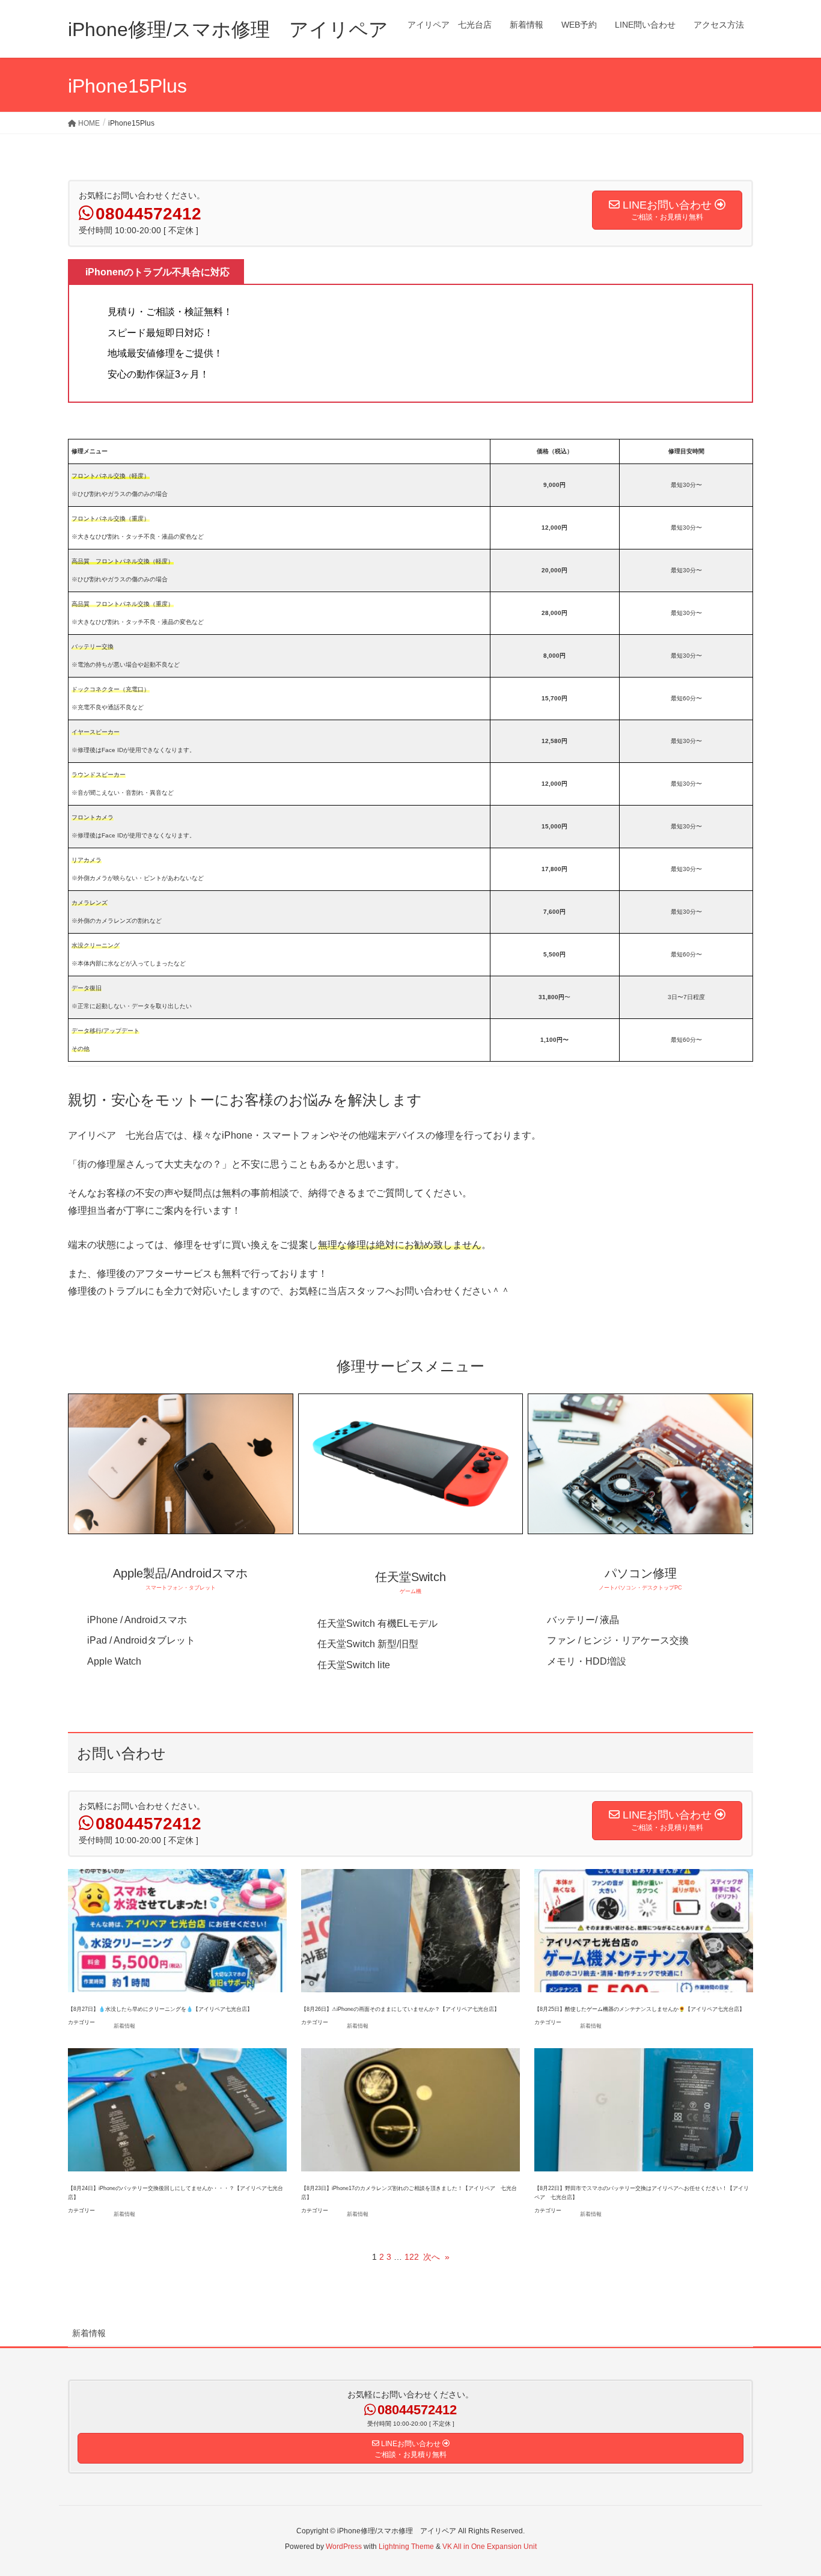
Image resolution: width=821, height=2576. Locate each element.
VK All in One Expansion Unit (490, 2547)
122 (412, 2257)
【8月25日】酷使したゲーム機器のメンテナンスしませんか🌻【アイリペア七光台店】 (639, 2009)
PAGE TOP (791, 2488)
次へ (436, 2257)
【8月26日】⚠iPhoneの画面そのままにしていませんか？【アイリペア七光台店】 (400, 2009)
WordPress (344, 2547)
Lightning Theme (406, 2547)
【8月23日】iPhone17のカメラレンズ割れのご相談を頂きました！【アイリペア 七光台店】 (409, 2193)
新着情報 (124, 2026)
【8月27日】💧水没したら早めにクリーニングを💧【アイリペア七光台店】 (160, 2009)
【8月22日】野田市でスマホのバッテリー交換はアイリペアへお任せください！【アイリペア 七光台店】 (642, 2193)
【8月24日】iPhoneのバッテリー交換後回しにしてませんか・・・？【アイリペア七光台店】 (175, 2193)
